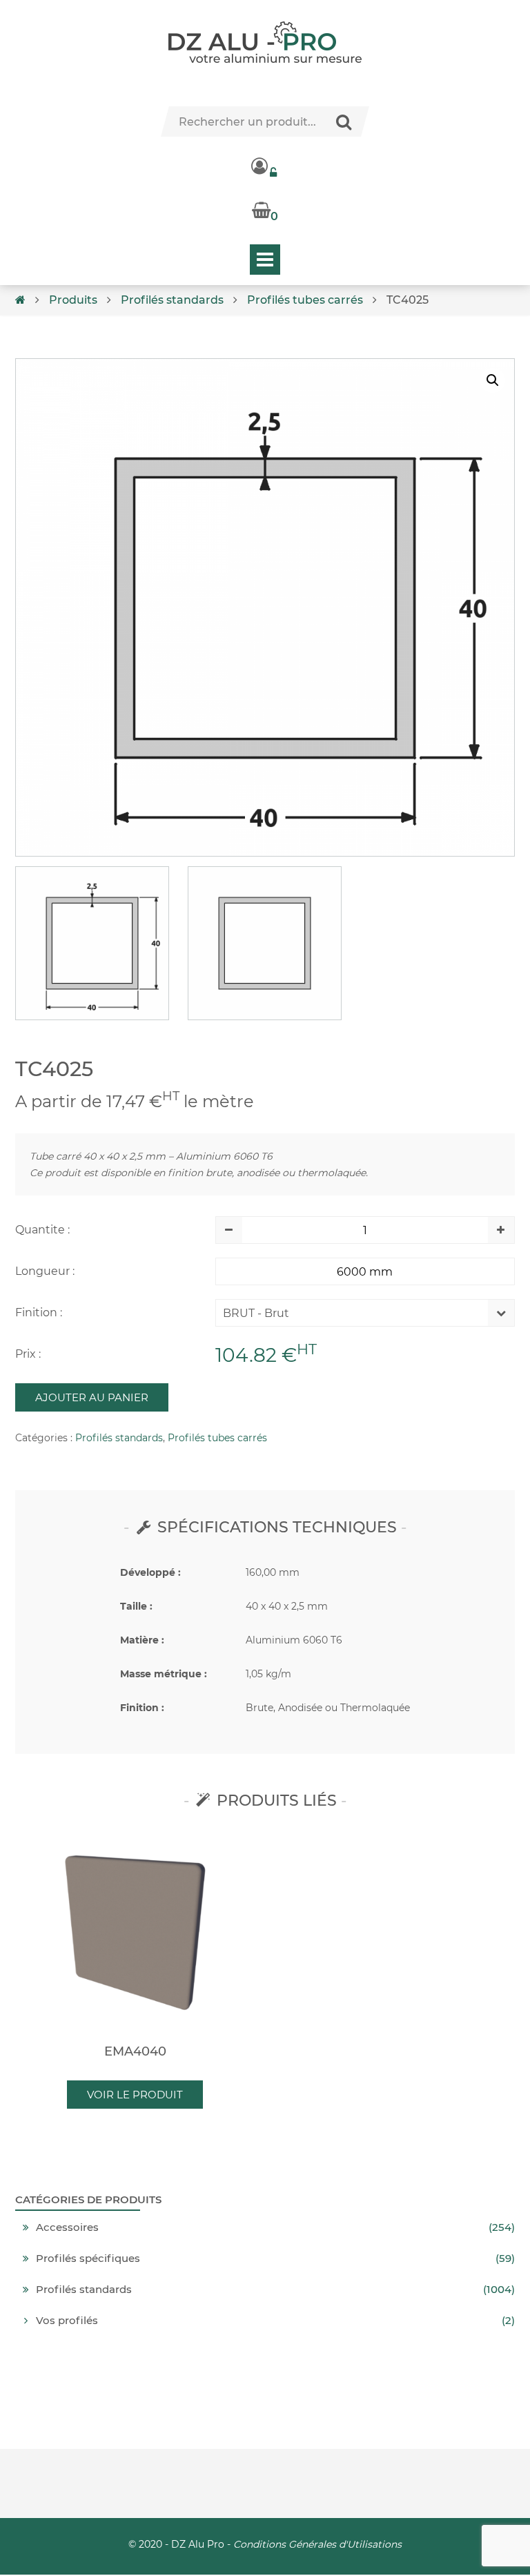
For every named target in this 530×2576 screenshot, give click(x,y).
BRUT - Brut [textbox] (256, 1313)
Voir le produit (135, 2095)
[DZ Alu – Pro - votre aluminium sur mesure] (265, 42)
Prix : (28, 1354)
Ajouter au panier (92, 1397)
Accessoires (67, 2227)
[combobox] (355, 1316)
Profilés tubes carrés (305, 300)
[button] (493, 380)
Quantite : (42, 1230)
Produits (73, 300)
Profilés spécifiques (88, 2258)
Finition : (39, 1313)
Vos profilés (67, 2321)
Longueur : (45, 1271)
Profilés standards (172, 300)
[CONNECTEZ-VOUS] (265, 166)
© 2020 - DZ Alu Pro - (265, 2544)
